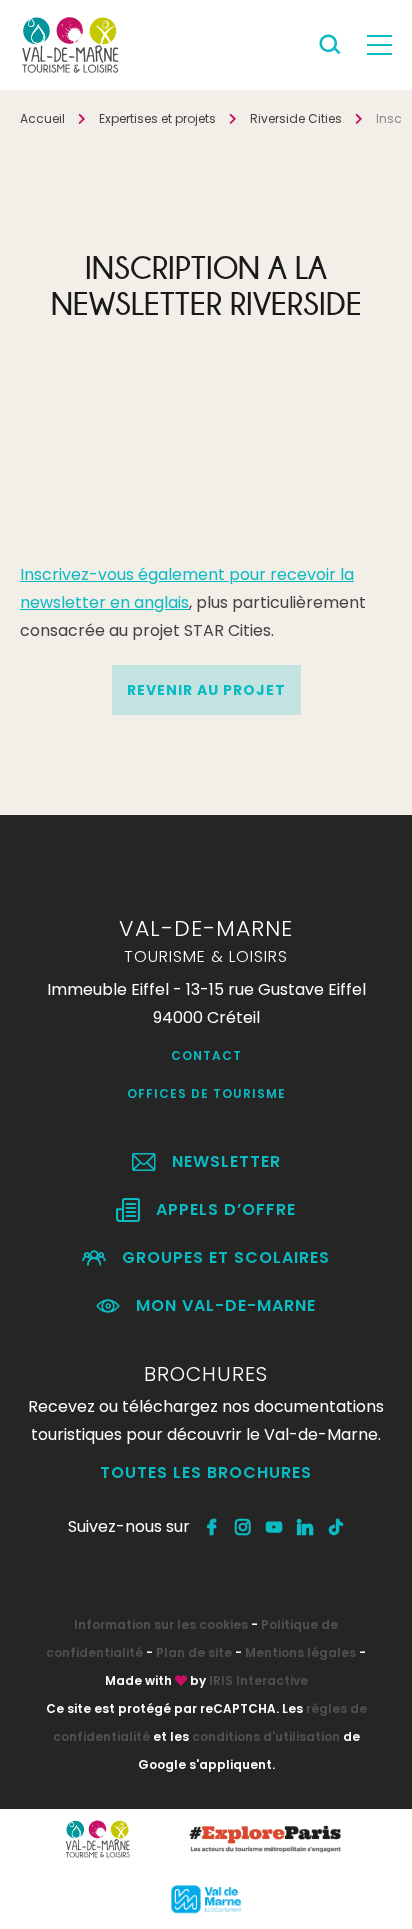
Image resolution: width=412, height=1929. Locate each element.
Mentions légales (300, 1652)
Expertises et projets (157, 118)
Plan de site (194, 1652)
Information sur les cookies (161, 1624)
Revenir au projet (206, 690)
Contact (206, 1055)
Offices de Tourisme (206, 1093)
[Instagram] (243, 1527)
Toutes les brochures (206, 1472)
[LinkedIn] (305, 1527)
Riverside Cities (296, 118)
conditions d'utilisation (266, 1736)
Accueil (42, 118)
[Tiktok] (336, 1527)
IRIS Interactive (258, 1680)
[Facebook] (212, 1527)
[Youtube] (274, 1527)
